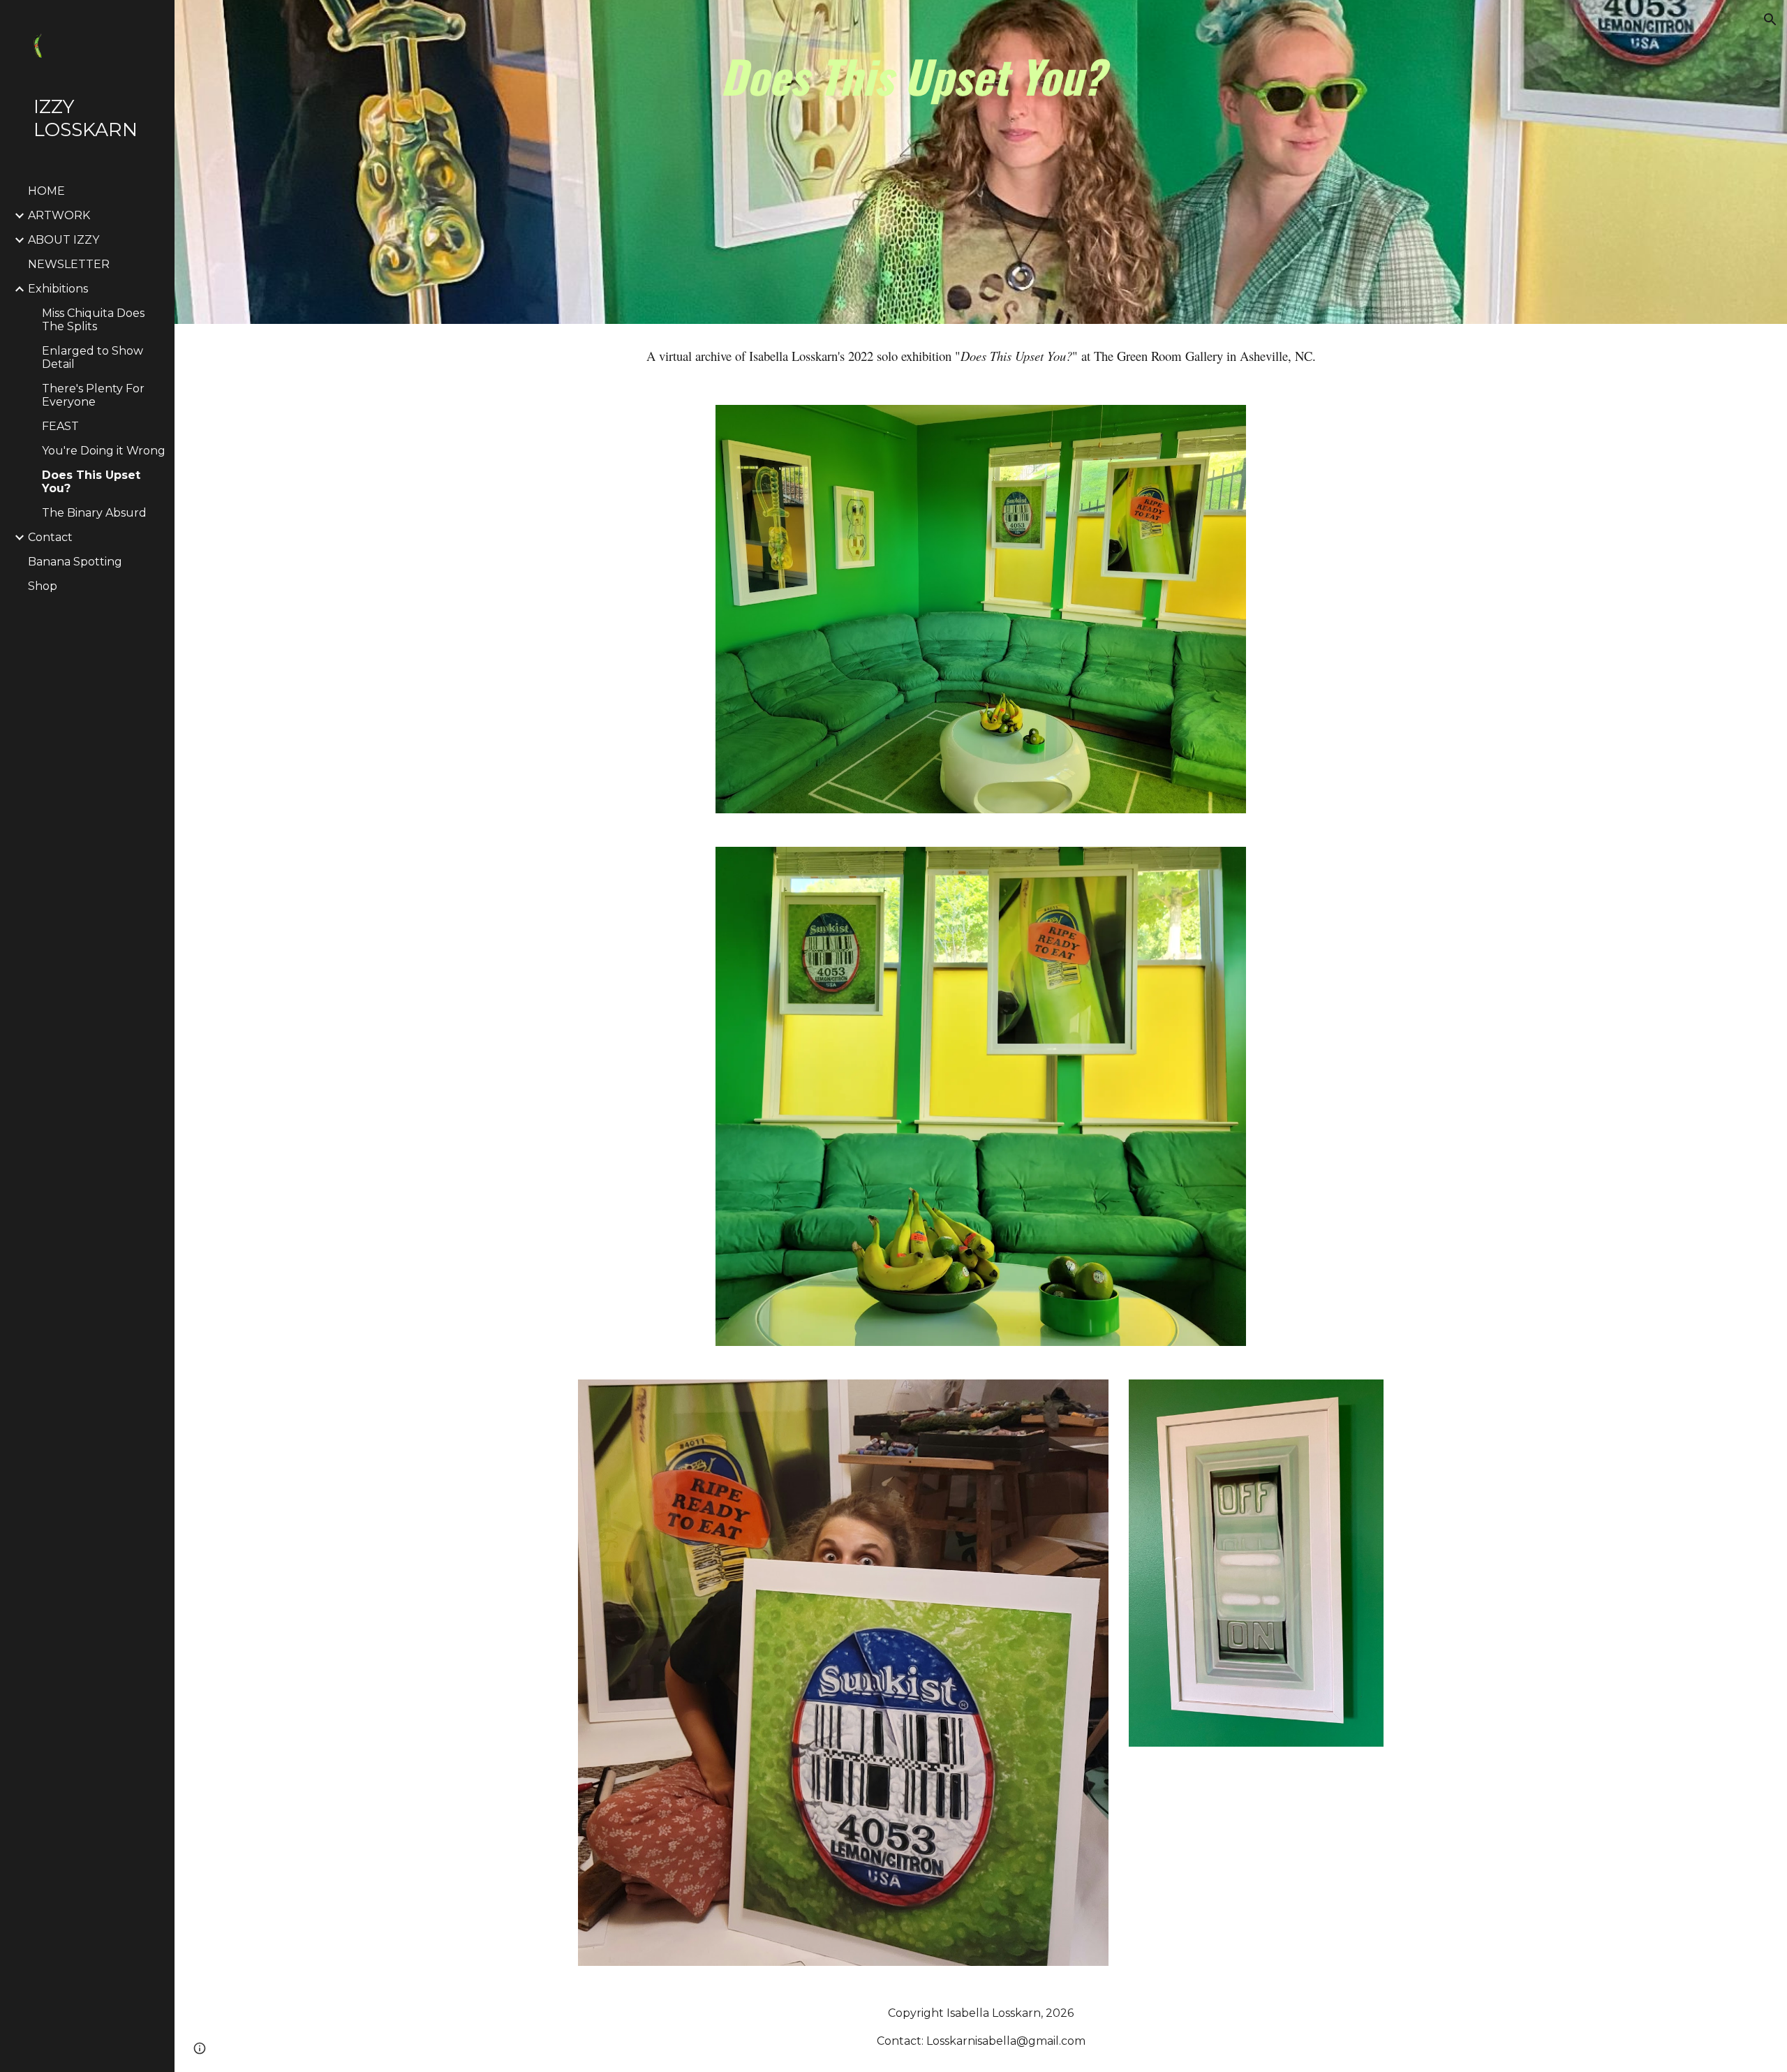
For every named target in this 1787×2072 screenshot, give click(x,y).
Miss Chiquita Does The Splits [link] (93, 320)
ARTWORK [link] (59, 215)
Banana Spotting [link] (75, 562)
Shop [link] (43, 586)
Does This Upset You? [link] (91, 482)
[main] (1015, 162)
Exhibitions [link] (58, 289)
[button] (1770, 20)
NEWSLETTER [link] (69, 264)
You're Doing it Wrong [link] (104, 451)
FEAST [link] (60, 426)
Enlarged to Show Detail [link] (92, 357)
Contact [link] (50, 537)
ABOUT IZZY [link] (64, 240)
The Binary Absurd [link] (94, 513)
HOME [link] (46, 191)
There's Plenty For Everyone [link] (93, 395)
